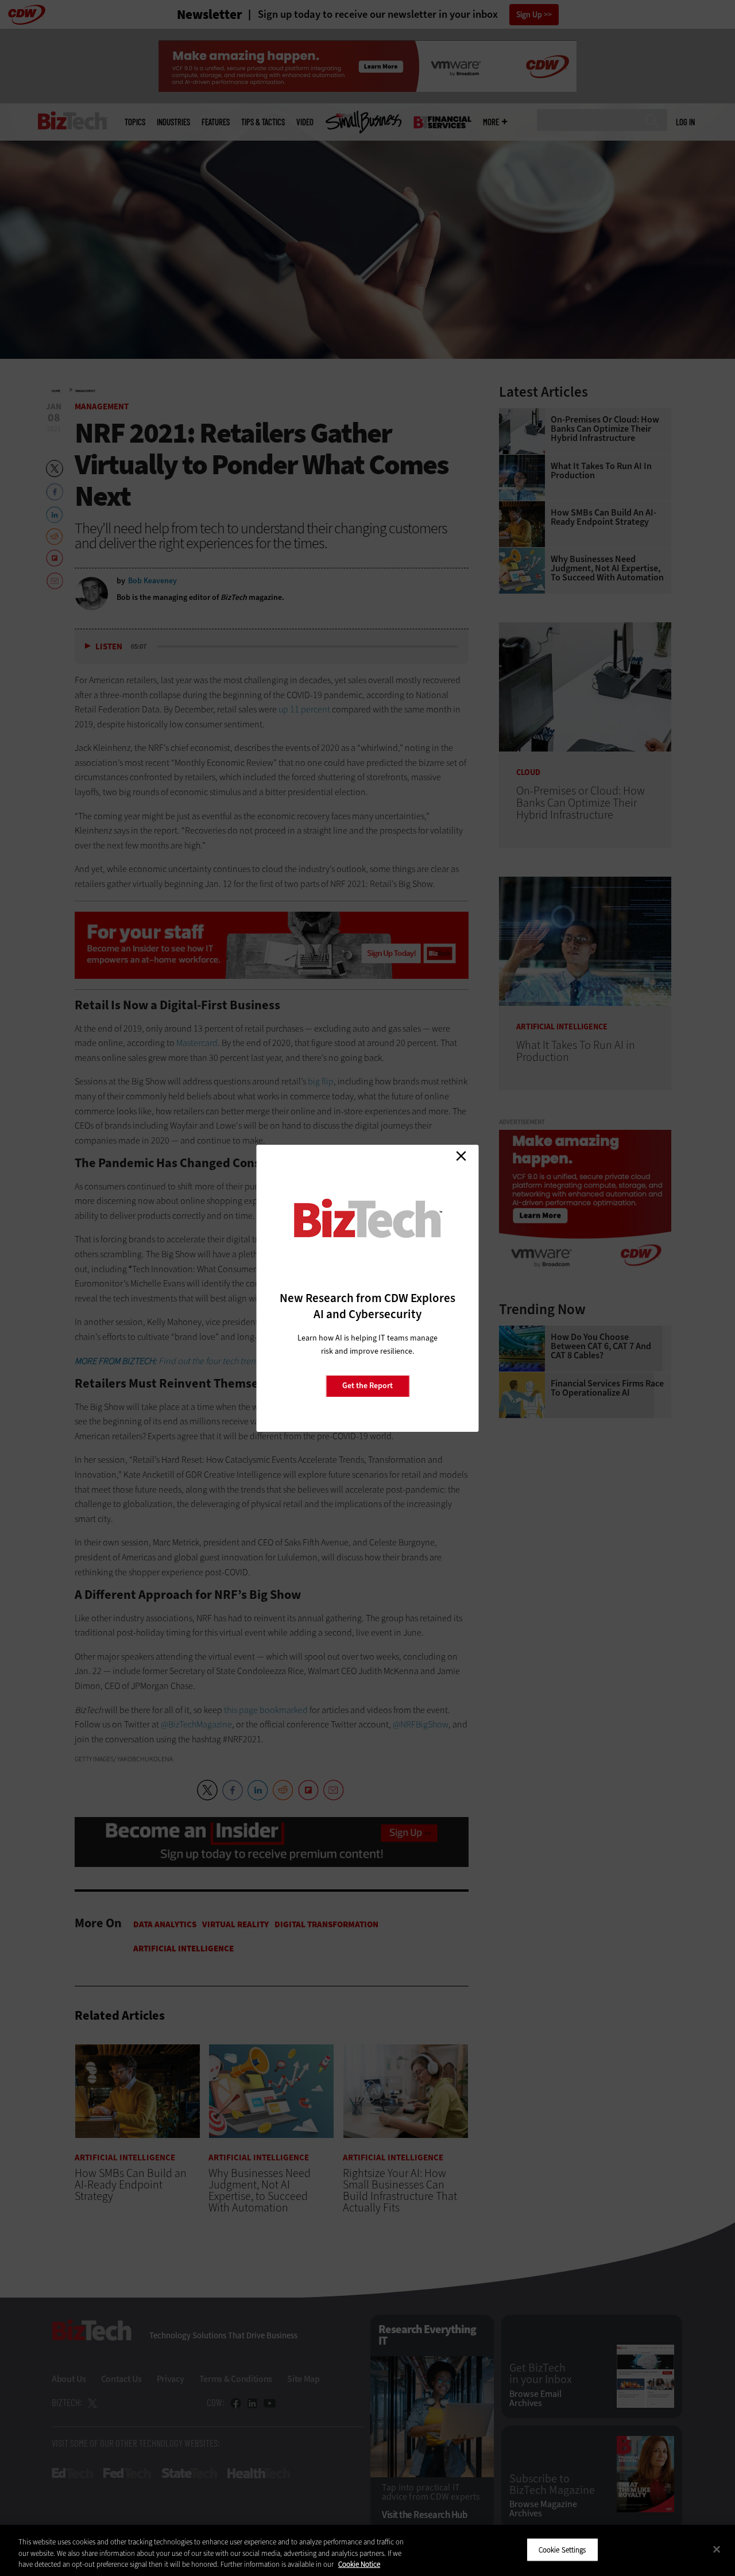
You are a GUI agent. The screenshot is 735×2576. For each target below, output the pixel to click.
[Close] (717, 2549)
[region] (367, 2550)
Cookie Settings (562, 2549)
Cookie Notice (359, 2564)
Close (461, 1156)
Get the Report (367, 1386)
